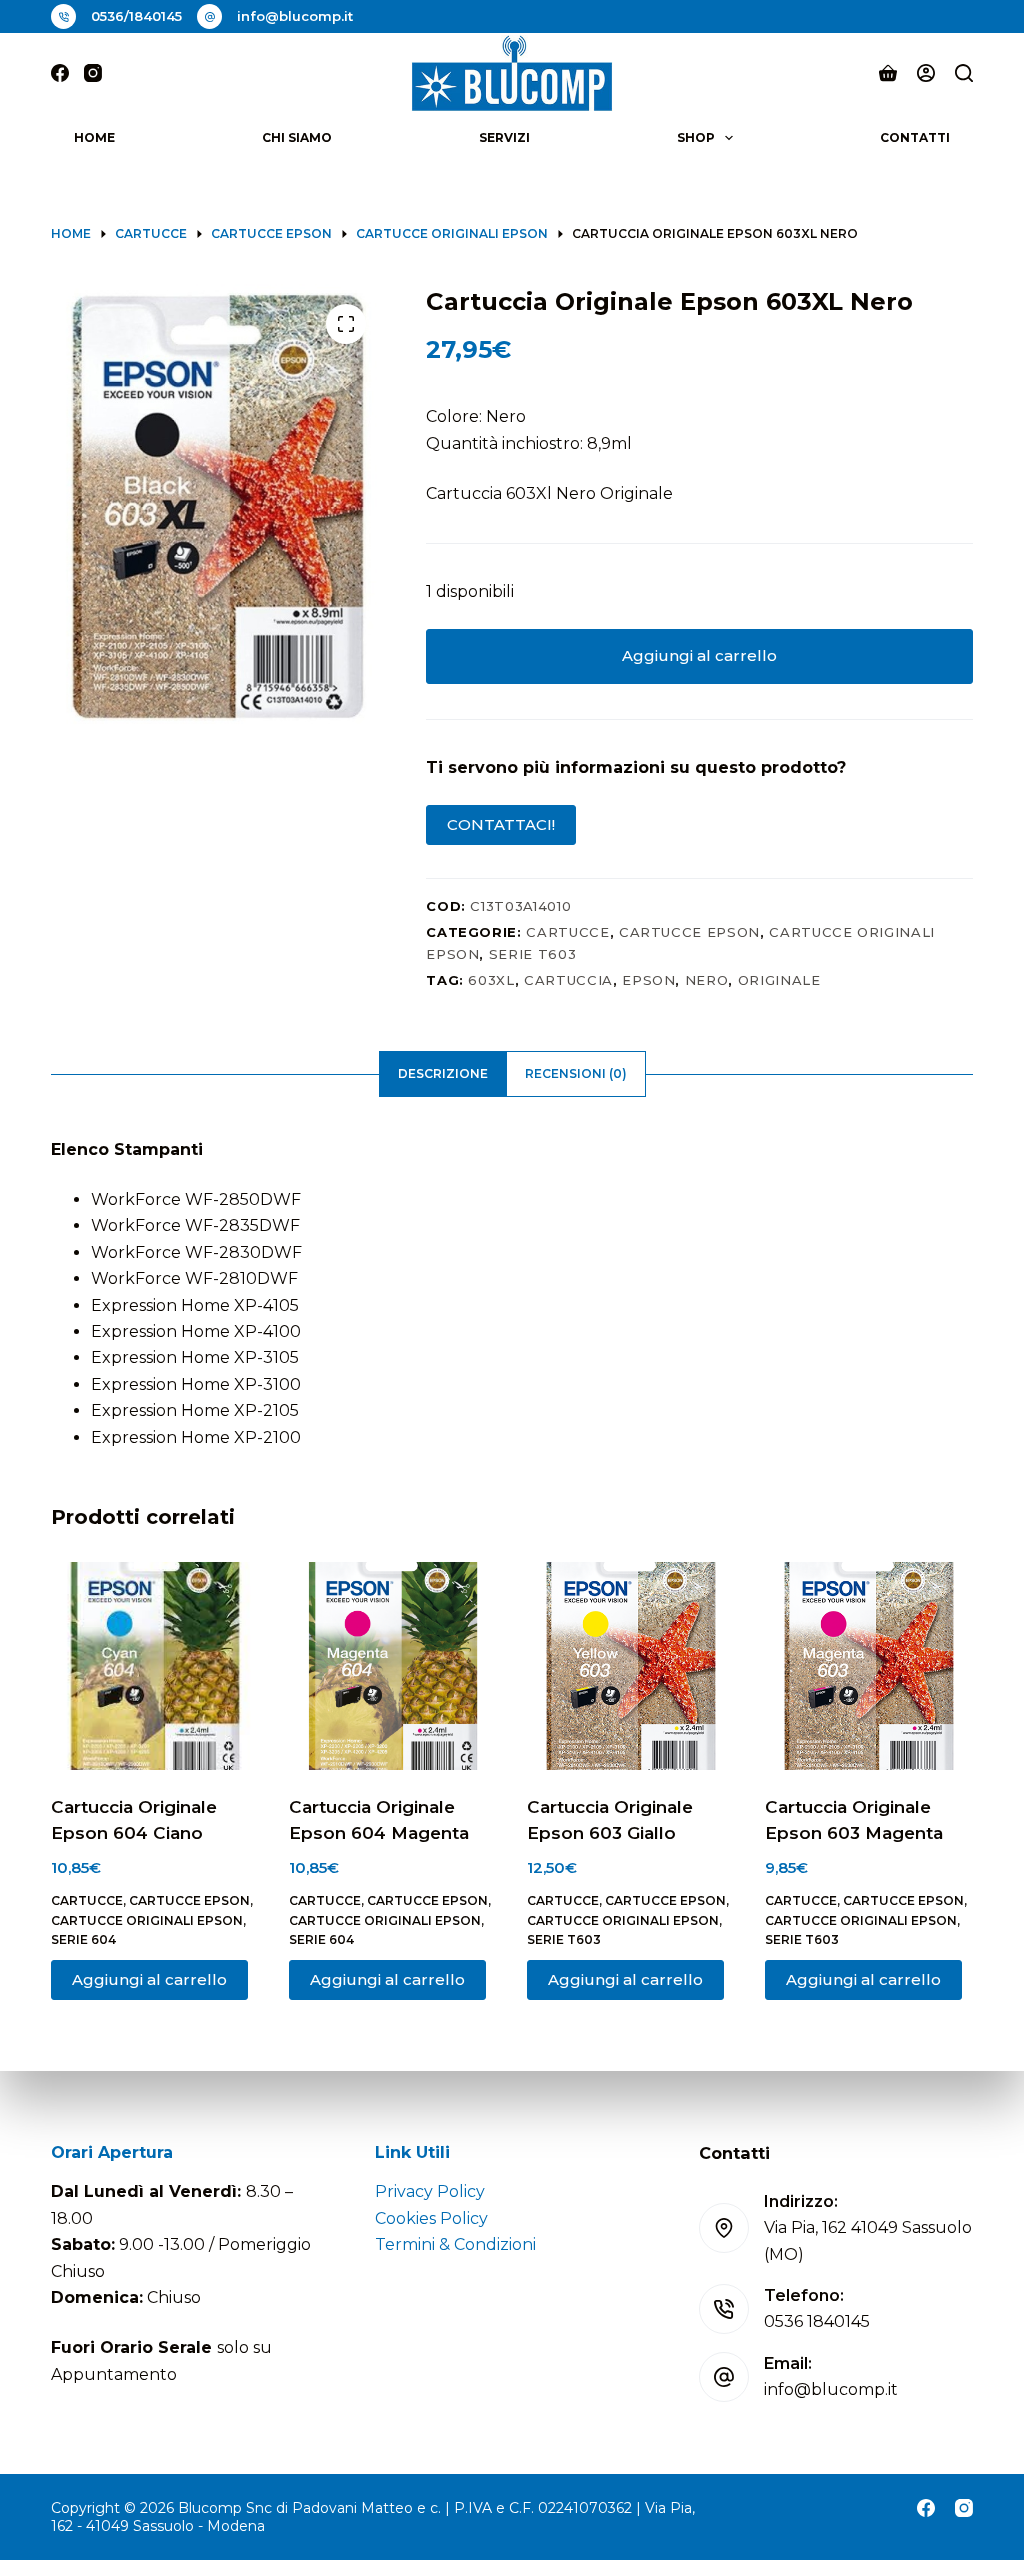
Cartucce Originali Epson (147, 1920)
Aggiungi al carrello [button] (149, 1979)
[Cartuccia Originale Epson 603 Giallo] (631, 1666)
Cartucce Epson (689, 932)
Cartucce (567, 932)
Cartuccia (568, 980)
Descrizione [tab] (443, 1073)
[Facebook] (60, 73)
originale (779, 980)
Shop (696, 137)
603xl (491, 980)
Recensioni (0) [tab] (576, 1073)
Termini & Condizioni (455, 2244)
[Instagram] (93, 73)
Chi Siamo (297, 137)
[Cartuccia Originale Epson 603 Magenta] (869, 1666)
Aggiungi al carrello (699, 655)
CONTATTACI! (501, 824)
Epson (648, 980)
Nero (707, 980)
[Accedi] (926, 73)
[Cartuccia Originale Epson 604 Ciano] (155, 1666)
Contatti (915, 137)
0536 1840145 (817, 2321)
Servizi (504, 137)
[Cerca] (964, 73)
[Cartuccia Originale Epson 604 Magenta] (393, 1666)
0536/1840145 (136, 16)
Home (94, 137)
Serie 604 (83, 1939)
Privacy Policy (430, 2191)
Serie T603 (533, 954)
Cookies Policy (431, 2218)
